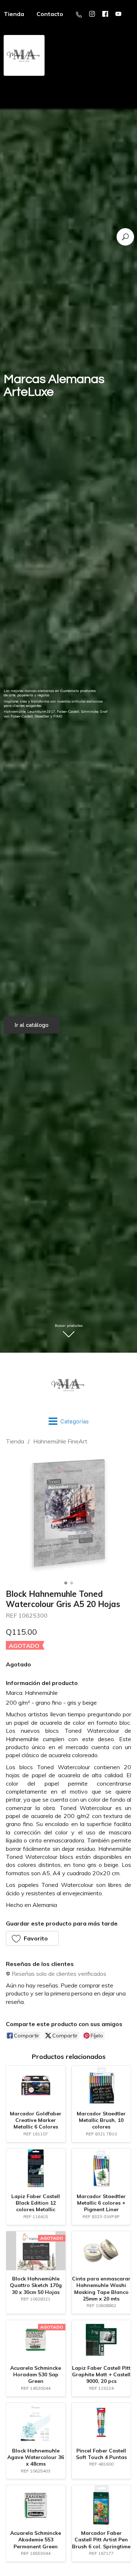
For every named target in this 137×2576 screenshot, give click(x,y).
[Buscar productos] (125, 237)
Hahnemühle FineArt (60, 1441)
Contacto (50, 14)
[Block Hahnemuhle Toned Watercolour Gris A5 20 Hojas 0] (68, 1515)
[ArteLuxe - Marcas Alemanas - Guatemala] (68, 1385)
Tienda (15, 1441)
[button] (32, 1938)
